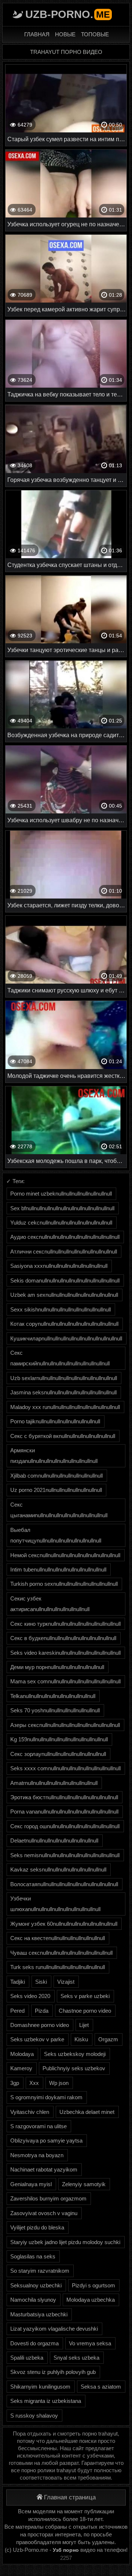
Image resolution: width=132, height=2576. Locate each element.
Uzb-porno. (68, 14)
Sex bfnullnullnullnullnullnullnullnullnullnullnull (62, 1208)
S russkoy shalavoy (34, 2416)
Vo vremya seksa (90, 2343)
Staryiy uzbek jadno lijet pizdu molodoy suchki (65, 2242)
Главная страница (70, 2497)
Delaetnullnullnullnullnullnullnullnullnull (54, 1840)
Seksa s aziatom (101, 2387)
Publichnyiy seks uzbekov (74, 2068)
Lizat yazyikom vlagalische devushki (54, 2329)
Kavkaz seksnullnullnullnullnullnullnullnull (58, 1869)
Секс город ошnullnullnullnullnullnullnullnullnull (65, 1826)
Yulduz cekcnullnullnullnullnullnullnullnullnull (61, 1223)
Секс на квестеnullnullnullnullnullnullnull (58, 1938)
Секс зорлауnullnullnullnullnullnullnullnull (58, 1754)
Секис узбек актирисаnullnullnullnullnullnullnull (50, 1604)
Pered (17, 2011)
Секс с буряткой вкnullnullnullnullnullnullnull (63, 1436)
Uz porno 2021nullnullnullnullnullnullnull (56, 1490)
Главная (37, 34)
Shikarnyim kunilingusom (40, 2387)
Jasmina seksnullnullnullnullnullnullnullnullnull (63, 1392)
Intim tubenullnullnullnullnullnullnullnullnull (58, 1569)
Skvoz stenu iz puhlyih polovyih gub (53, 2372)
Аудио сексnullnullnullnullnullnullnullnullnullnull (65, 1237)
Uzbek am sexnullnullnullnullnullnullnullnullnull (64, 1295)
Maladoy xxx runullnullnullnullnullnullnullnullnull (65, 1407)
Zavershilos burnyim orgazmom (48, 2198)
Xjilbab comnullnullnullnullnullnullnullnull (56, 1476)
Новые (65, 34)
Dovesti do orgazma (34, 2343)
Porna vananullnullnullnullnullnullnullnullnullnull (64, 1812)
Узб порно (66, 2550)
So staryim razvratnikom (40, 2271)
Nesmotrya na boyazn (37, 2155)
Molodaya (22, 2054)
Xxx (34, 2083)
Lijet (84, 2025)
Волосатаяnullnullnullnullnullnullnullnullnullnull (64, 1884)
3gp (15, 2083)
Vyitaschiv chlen (30, 2112)
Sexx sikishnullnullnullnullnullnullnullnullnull (60, 1309)
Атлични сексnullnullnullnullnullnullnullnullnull (64, 1252)
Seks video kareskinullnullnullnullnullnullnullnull (65, 1653)
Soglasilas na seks (33, 2256)
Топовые (95, 34)
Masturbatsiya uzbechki (39, 2314)
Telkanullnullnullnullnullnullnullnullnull (53, 1696)
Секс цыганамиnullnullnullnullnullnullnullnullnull (59, 1510)
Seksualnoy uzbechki (36, 2285)
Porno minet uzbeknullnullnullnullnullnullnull (61, 1194)
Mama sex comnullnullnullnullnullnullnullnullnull (65, 1681)
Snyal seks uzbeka (76, 2358)
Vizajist (66, 1982)
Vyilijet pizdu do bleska (37, 2227)
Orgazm (108, 2039)
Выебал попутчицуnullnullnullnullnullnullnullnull (56, 1535)
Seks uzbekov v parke (37, 2039)
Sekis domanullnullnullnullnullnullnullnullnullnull (65, 1280)
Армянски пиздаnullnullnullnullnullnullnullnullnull (54, 1456)
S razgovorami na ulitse (38, 2126)
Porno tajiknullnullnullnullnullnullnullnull (55, 1421)
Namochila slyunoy (33, 2300)
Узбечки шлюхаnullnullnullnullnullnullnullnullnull (55, 1904)
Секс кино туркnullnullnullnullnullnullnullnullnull (65, 1624)
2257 (66, 2558)
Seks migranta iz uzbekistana (46, 2401)
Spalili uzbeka (27, 2358)
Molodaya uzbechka (91, 2300)
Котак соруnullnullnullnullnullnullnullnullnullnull (64, 1324)
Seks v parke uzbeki (85, 1996)
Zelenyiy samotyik (84, 2184)
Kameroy (21, 2068)
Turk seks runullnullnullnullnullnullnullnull (58, 1967)
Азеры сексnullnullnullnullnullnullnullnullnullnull (65, 1725)
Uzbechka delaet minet (87, 2112)
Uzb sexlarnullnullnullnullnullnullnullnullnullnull (64, 1378)
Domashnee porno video (40, 2025)
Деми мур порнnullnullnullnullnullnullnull (57, 1667)
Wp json (59, 2083)
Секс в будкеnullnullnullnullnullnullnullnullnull (63, 1638)
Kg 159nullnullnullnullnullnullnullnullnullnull (59, 1739)
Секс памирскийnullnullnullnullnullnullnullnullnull (60, 1358)
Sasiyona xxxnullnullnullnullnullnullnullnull (59, 1266)
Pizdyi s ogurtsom (93, 2285)
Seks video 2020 (30, 1996)
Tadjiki (18, 1982)
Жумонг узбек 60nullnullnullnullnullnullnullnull (64, 1924)
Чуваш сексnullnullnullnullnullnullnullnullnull (61, 1953)
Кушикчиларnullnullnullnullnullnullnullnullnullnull (66, 1338)
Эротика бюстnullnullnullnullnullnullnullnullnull (64, 1797)
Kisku (81, 2039)
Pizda (42, 2011)
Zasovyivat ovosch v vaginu (44, 2213)
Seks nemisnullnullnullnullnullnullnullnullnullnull (65, 1855)
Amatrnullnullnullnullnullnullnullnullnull (54, 1783)
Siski (41, 1982)
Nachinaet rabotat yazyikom (44, 2169)
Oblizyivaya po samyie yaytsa (46, 2140)
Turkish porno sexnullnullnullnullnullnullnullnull (64, 1584)
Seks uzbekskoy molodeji (75, 2054)
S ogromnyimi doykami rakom (46, 2097)
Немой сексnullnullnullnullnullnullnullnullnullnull (65, 1555)
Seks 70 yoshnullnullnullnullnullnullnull (55, 1710)
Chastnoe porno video (85, 2011)
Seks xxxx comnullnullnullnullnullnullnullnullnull (65, 1768)
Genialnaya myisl (31, 2184)
